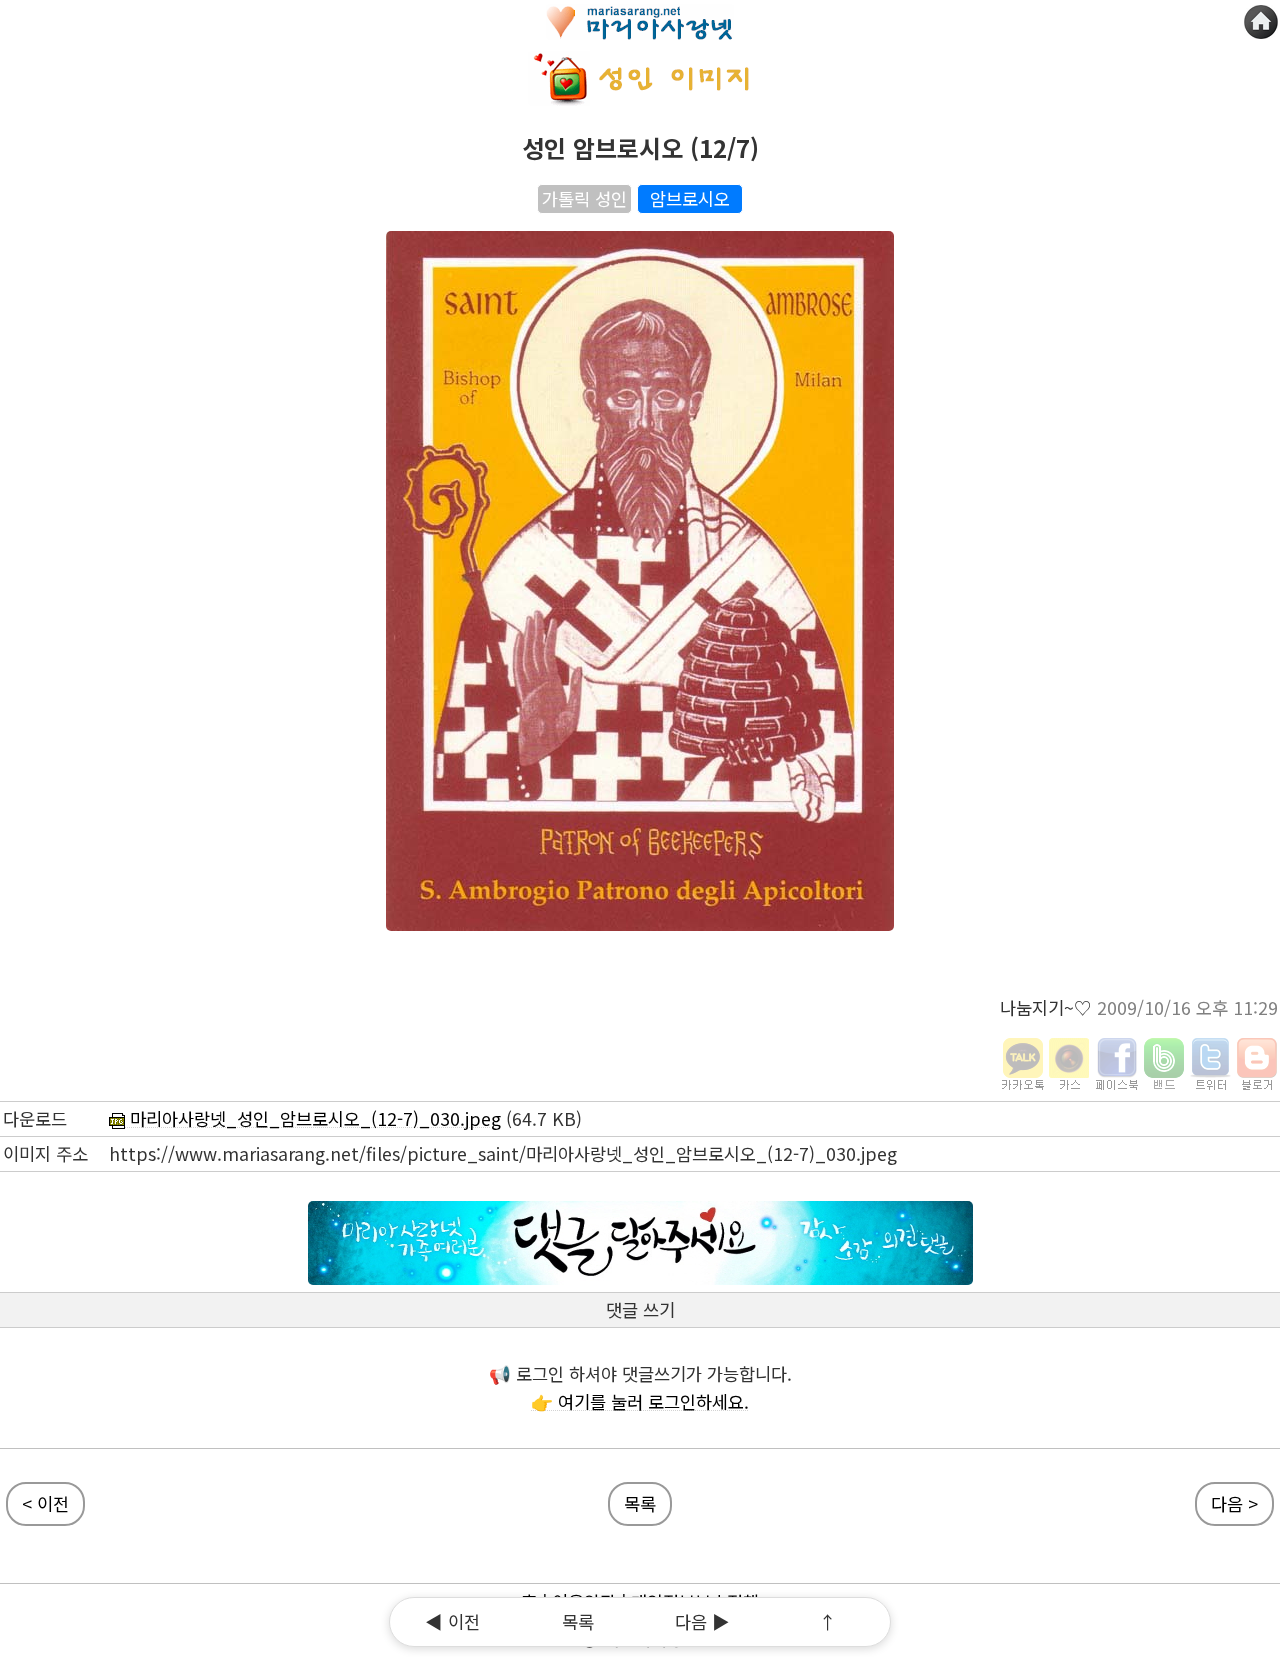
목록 (578, 1621)
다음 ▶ (702, 1621)
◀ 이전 (452, 1621)
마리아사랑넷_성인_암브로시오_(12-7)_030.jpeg (313, 1118)
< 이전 (45, 1503)
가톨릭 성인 (584, 198)
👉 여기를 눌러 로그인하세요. (640, 1401)
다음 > (1234, 1503)
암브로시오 (690, 198)
